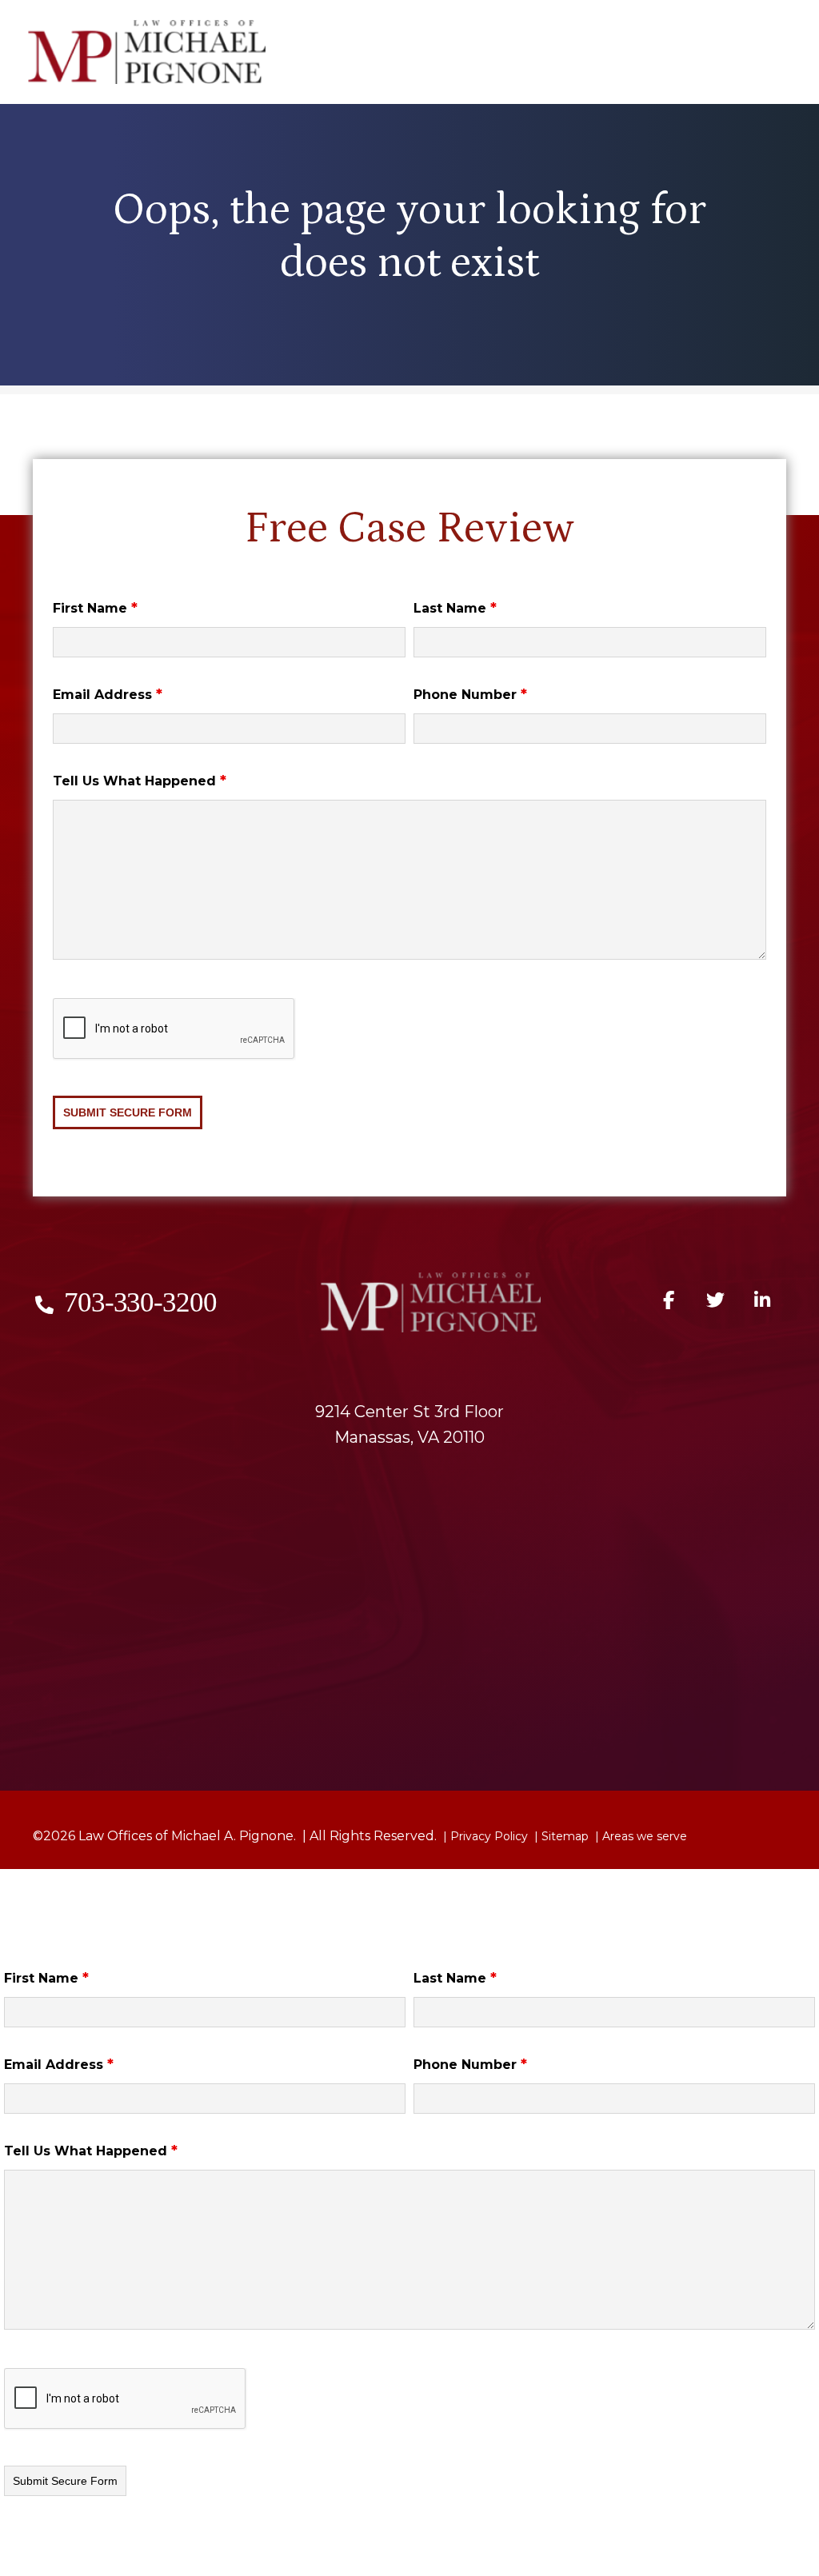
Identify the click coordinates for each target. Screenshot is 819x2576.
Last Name (455, 608)
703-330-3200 (140, 1302)
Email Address (108, 695)
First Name (95, 608)
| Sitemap (560, 1836)
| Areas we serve (639, 1836)
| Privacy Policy (484, 1836)
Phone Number (470, 695)
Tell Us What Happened (140, 781)
